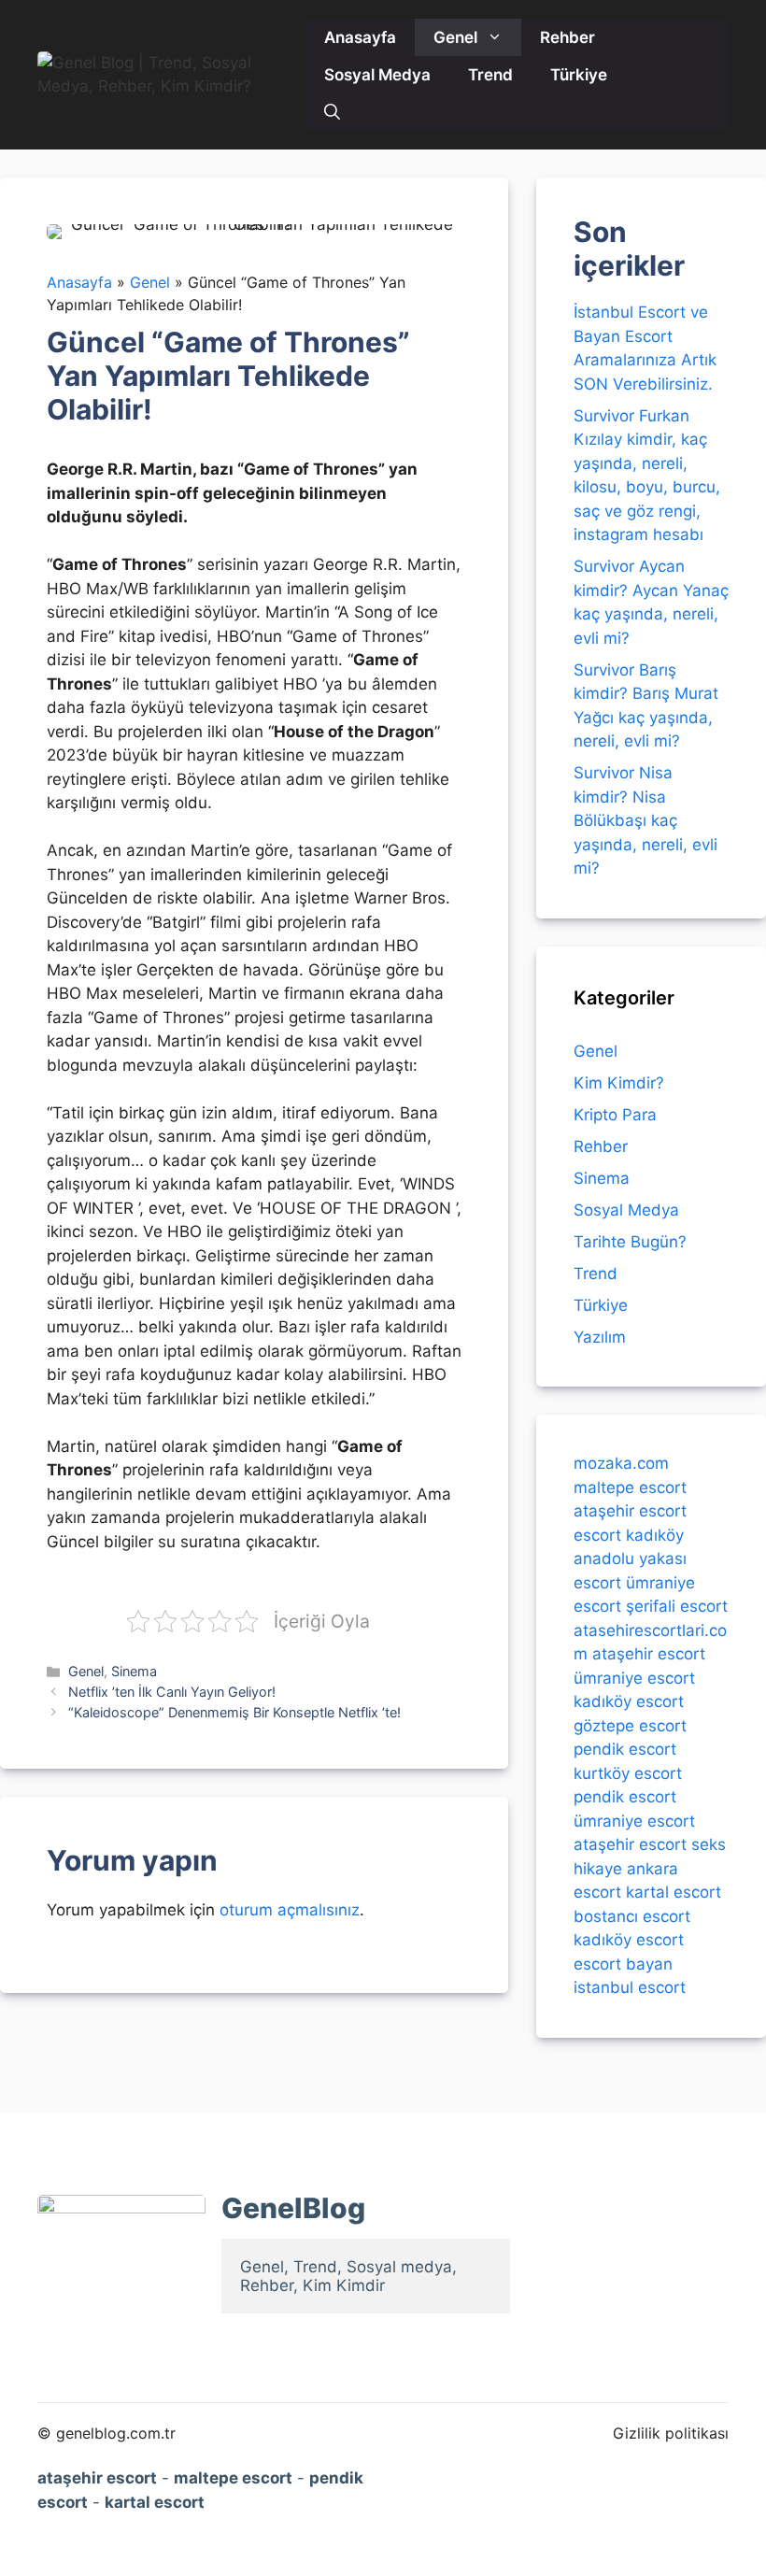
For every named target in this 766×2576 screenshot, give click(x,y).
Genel (455, 37)
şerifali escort (677, 1606)
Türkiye (579, 75)
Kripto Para (615, 1115)
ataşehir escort (630, 1511)
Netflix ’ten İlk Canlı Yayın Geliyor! (172, 1692)
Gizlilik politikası (671, 2433)
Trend (490, 75)
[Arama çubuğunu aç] (332, 112)
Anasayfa (360, 37)
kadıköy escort (629, 1701)
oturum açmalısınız (290, 1910)
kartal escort (674, 1892)
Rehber (567, 37)
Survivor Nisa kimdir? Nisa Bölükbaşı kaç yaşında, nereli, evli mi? (645, 820)
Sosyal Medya (377, 75)
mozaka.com (621, 1463)
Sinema (134, 1671)
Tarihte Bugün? (630, 1242)
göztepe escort (630, 1726)
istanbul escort (630, 1987)
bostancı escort (632, 1916)
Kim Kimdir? (619, 1083)
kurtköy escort (628, 1773)
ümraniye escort (634, 1678)
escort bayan (623, 1964)
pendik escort (625, 1749)
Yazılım (600, 1337)
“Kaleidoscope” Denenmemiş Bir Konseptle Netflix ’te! (234, 1712)
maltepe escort (630, 1487)
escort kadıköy (629, 1535)
